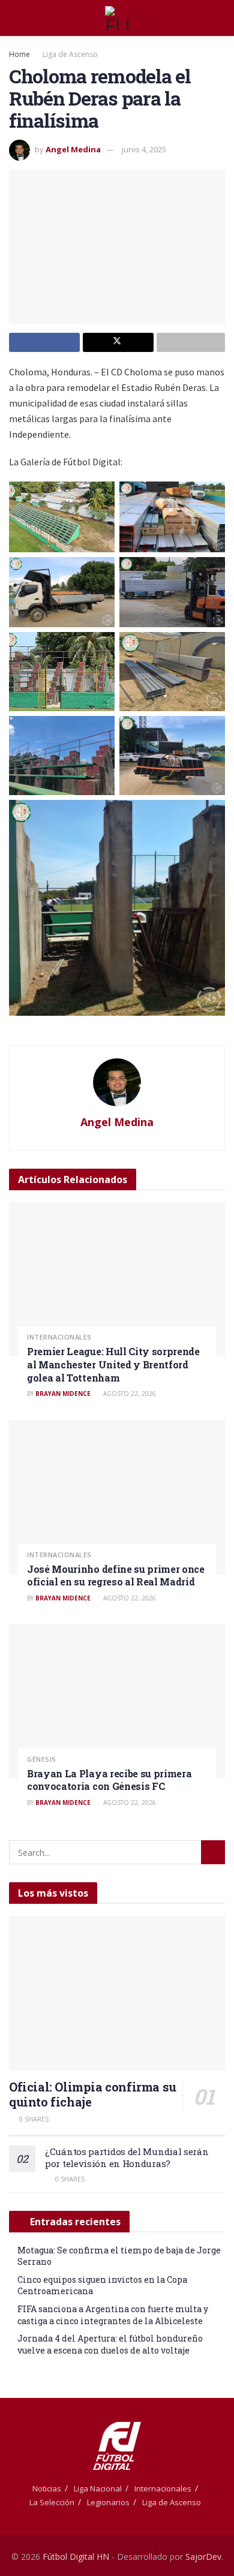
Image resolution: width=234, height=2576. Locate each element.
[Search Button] (220, 18)
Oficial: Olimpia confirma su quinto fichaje (93, 2094)
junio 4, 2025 (144, 149)
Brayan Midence (63, 1394)
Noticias (47, 2488)
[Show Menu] (14, 18)
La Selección (52, 2502)
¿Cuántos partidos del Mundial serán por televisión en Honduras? (127, 2157)
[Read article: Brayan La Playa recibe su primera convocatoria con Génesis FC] (117, 1701)
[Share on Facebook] (44, 342)
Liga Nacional (98, 2488)
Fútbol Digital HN (76, 2557)
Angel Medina (73, 149)
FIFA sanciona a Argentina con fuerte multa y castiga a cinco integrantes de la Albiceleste (113, 2315)
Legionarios (108, 2502)
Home (19, 54)
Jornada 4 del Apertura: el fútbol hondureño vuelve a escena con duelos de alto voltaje (110, 2344)
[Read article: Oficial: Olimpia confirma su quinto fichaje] (117, 1993)
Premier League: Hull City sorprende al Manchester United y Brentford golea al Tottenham (113, 1364)
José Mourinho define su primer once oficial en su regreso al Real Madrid (116, 1576)
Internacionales (59, 1337)
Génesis (42, 1759)
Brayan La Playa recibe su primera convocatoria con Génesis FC (109, 1780)
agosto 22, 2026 (129, 1394)
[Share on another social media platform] (191, 342)
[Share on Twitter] (118, 342)
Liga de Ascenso (70, 54)
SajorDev (203, 2557)
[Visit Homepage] (117, 18)
